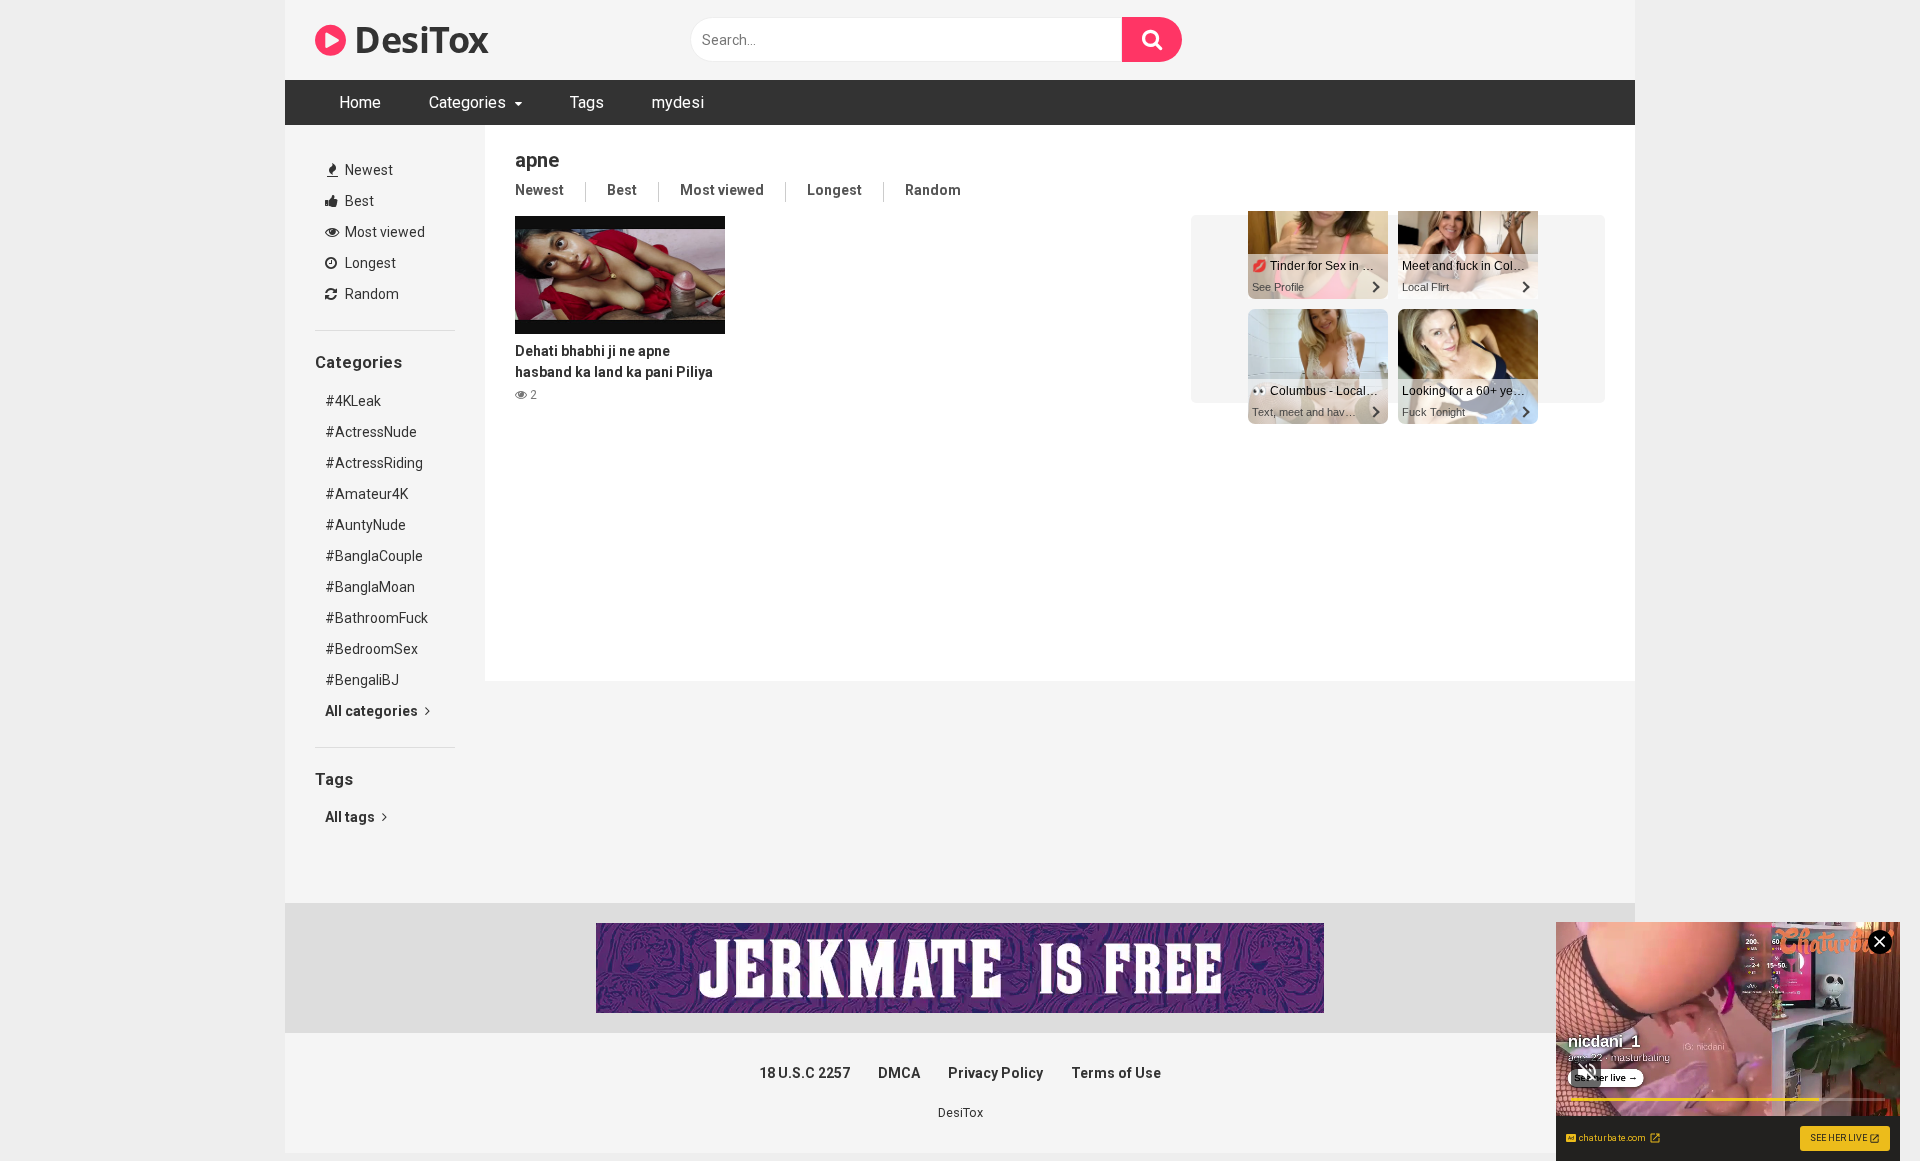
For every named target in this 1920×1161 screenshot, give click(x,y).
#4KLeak (353, 401)
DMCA (899, 1073)
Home (360, 102)
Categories (467, 102)
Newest (367, 170)
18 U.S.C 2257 (804, 1073)
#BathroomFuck (376, 618)
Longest (369, 263)
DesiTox (417, 39)
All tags (351, 817)
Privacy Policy (995, 1073)
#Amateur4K (366, 494)
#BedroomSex (371, 649)
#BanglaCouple (374, 556)
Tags (587, 102)
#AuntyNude (365, 525)
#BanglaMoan (370, 587)
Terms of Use (1116, 1073)
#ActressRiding (374, 463)
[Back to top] (1853, 1100)
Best (358, 201)
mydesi (678, 102)
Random (370, 294)
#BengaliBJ (362, 680)
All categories (373, 711)
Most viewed (383, 232)
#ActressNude (371, 432)
